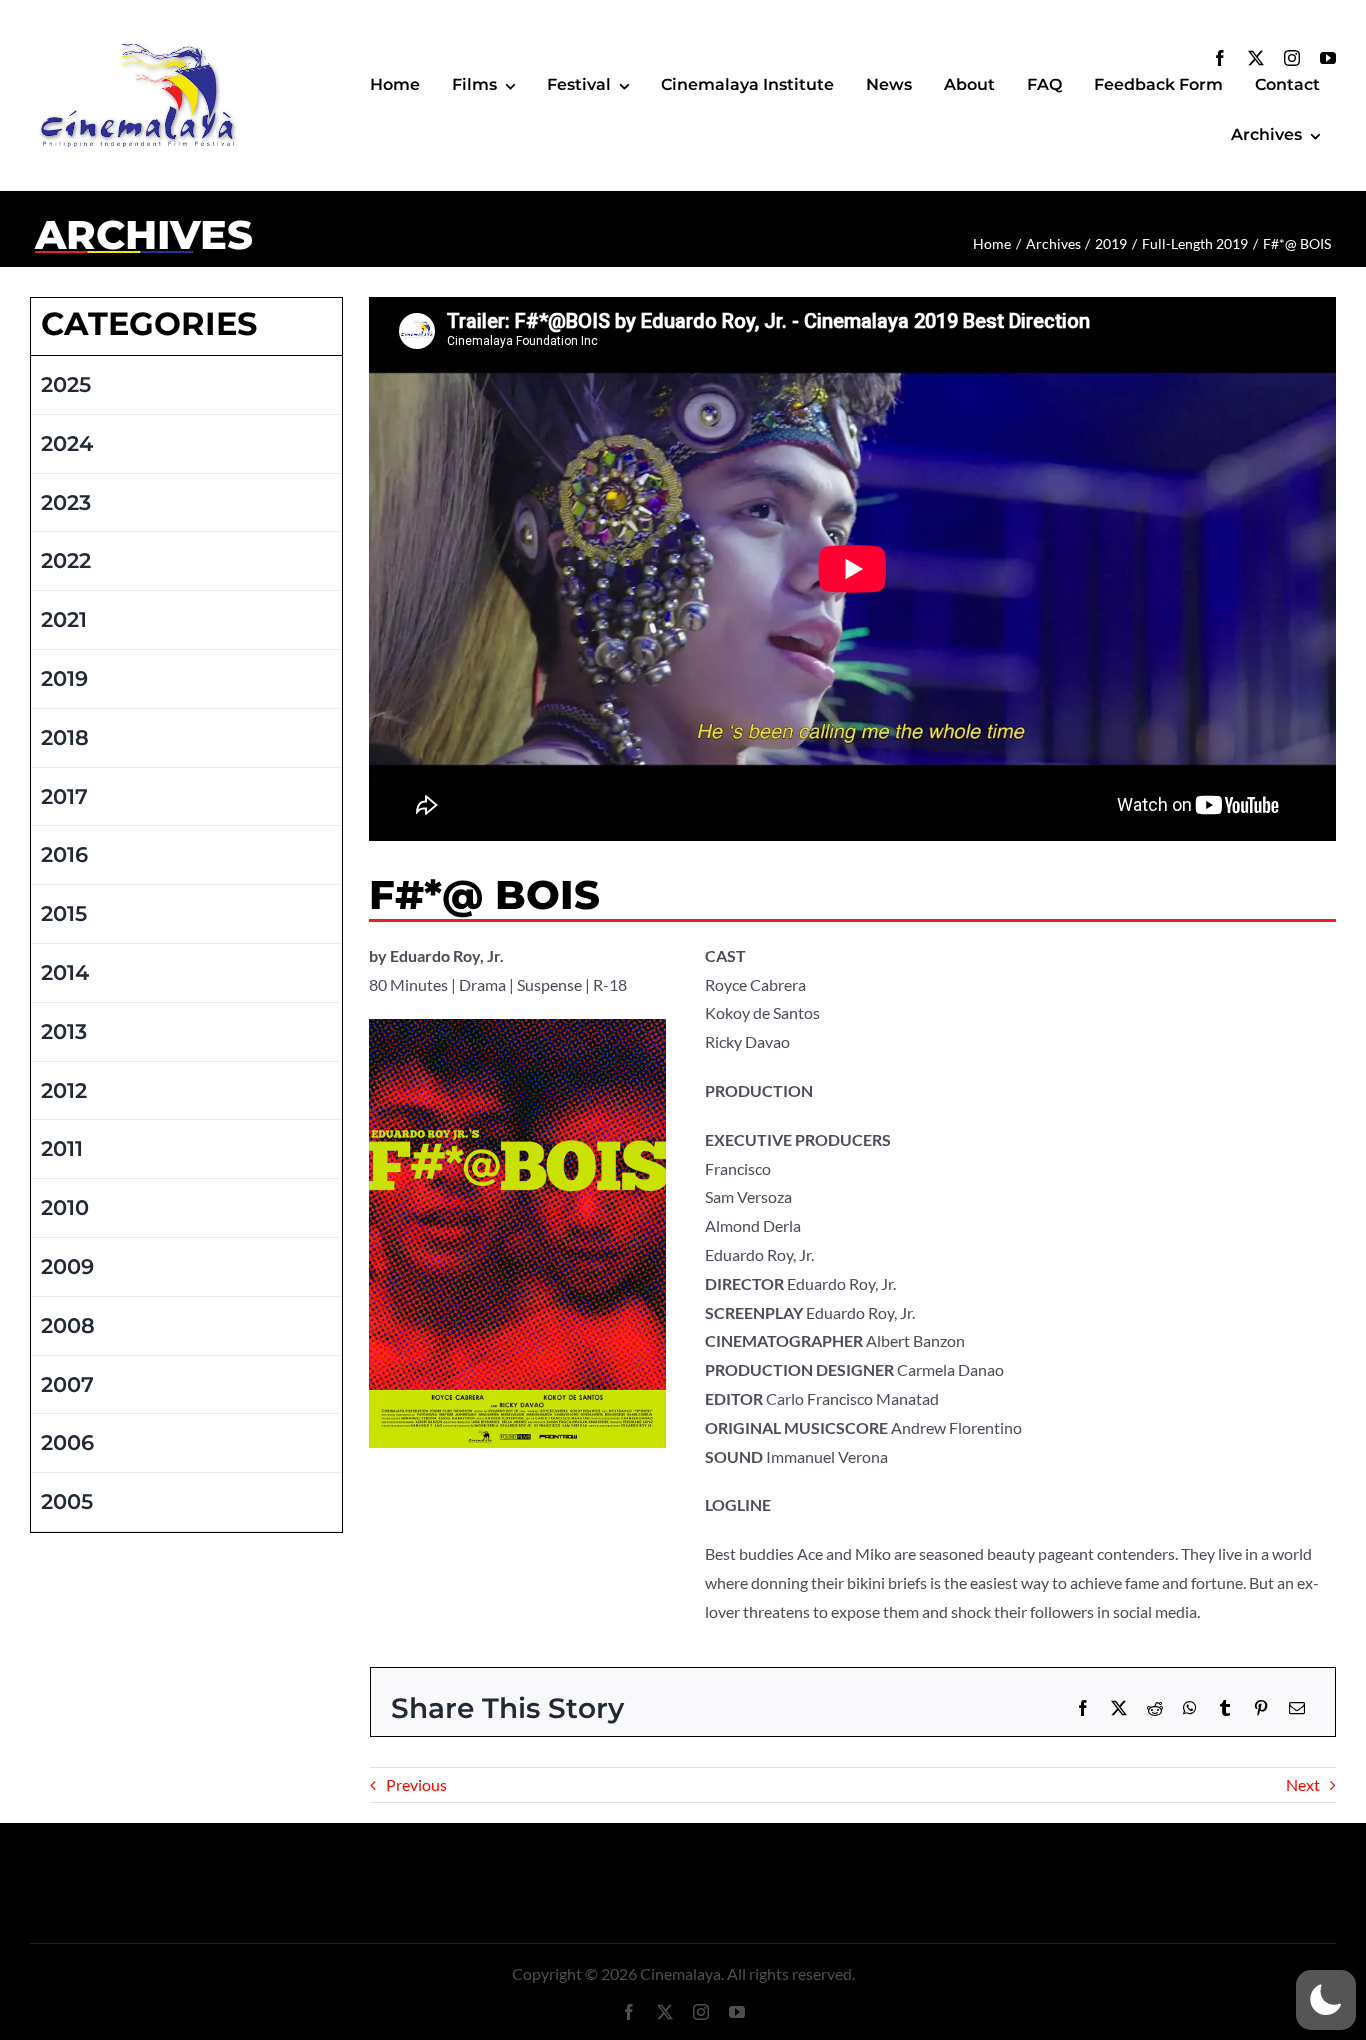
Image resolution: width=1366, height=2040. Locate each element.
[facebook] (1220, 58)
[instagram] (1292, 58)
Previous (416, 1784)
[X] (1119, 1708)
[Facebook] (1083, 1708)
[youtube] (1328, 58)
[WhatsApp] (1190, 1708)
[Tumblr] (1225, 1708)
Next (1303, 1784)
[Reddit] (1155, 1708)
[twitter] (1256, 58)
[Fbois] (517, 1026)
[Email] (1297, 1708)
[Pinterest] (1261, 1708)
